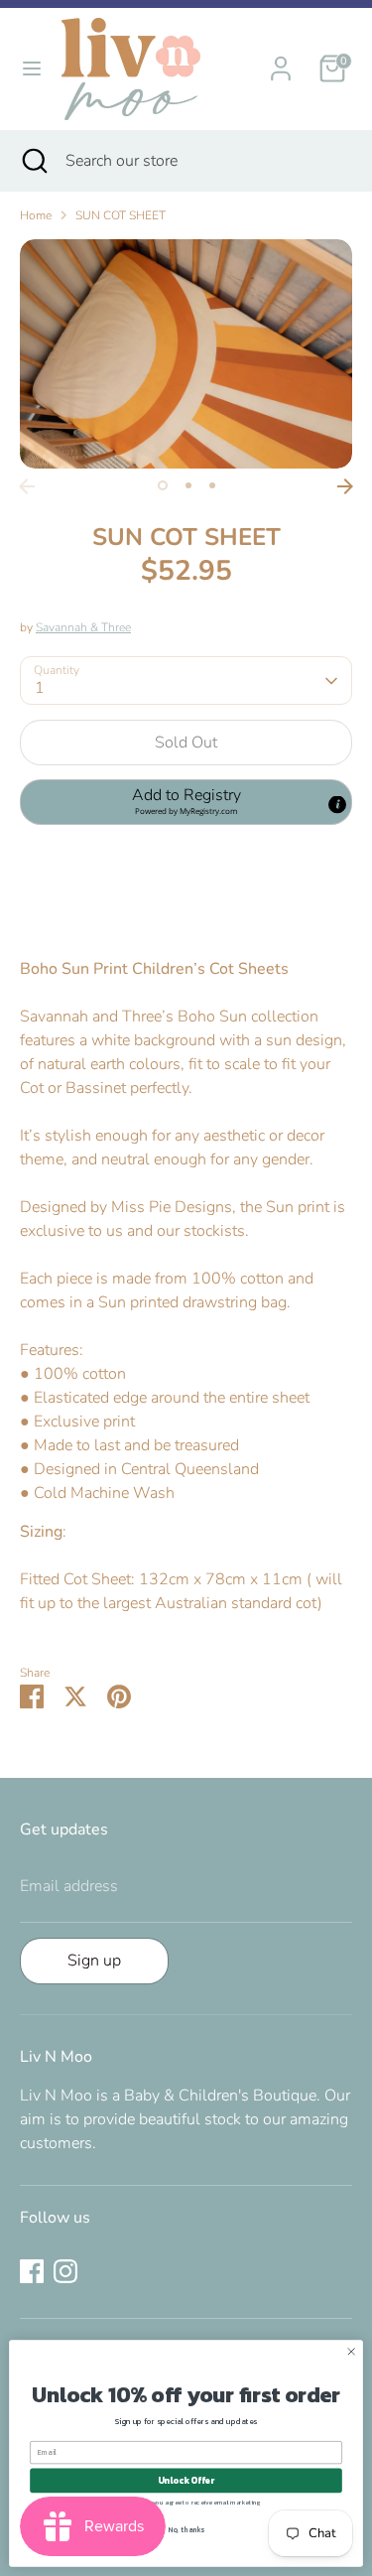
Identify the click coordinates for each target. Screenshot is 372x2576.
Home (36, 215)
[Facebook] (32, 2271)
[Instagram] (65, 2271)
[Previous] (27, 486)
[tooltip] (337, 805)
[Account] (281, 61)
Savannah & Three (83, 627)
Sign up (94, 1961)
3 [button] (212, 485)
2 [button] (188, 485)
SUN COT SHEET (121, 215)
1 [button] (163, 485)
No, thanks (186, 2529)
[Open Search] (33, 161)
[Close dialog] (351, 2352)
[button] (186, 802)
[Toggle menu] (32, 68)
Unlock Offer (186, 2481)
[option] (186, 354)
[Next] (345, 486)
